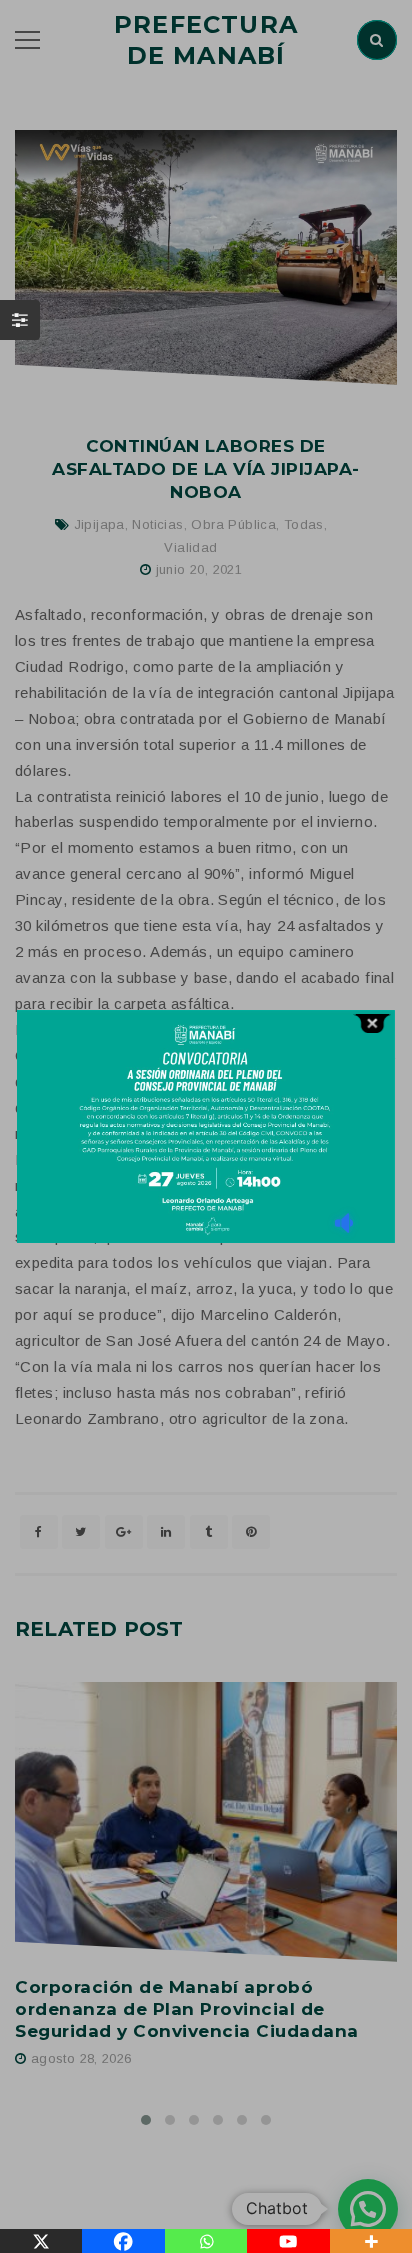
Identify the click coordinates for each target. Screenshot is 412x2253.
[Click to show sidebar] (20, 320)
